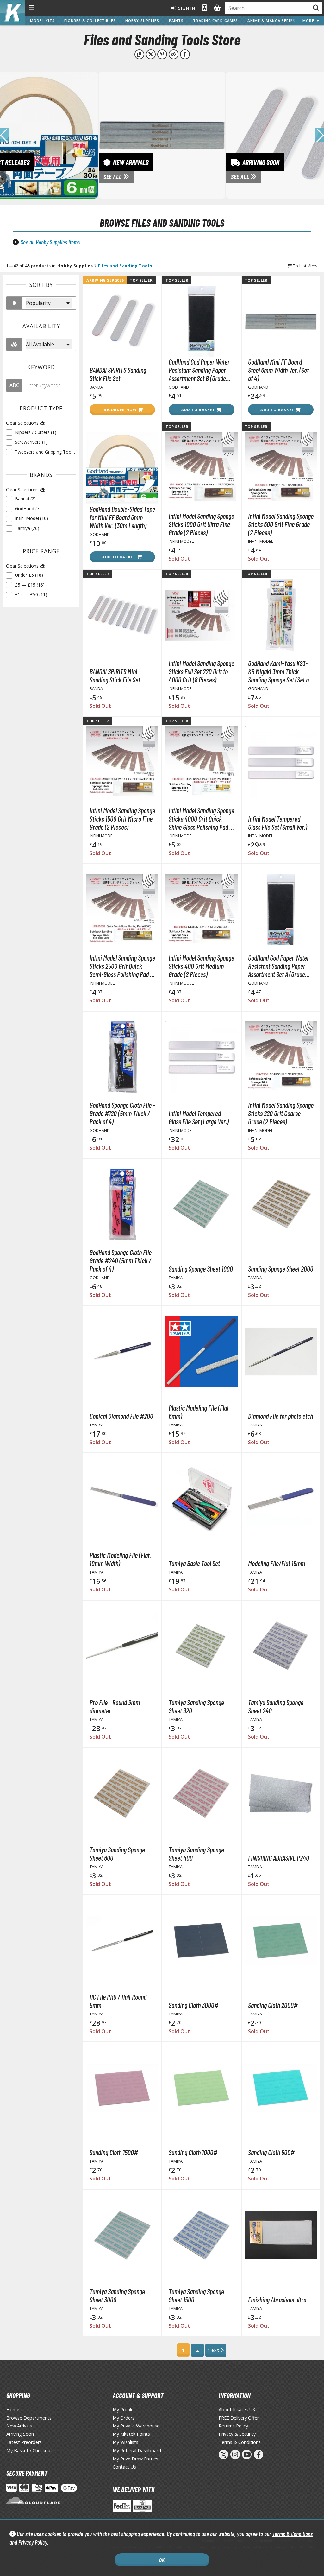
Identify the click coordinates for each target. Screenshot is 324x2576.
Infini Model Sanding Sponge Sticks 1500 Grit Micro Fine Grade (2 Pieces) (122, 819)
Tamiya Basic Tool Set (194, 1563)
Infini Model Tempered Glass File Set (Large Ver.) (199, 1117)
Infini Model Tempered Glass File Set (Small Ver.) (278, 823)
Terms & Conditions (293, 2534)
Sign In (186, 8)
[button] (320, 135)
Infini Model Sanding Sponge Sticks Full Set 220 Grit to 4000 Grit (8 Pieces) (201, 671)
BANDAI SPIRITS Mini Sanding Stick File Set (115, 676)
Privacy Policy (33, 2542)
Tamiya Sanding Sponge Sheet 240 (276, 1706)
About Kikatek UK (237, 2410)
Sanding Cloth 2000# (273, 2005)
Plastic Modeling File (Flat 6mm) (199, 1412)
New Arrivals (19, 2426)
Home (13, 2410)
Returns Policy (233, 2426)
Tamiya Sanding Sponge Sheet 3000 (117, 2295)
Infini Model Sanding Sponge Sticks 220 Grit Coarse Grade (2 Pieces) (281, 1113)
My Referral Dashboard (137, 2450)
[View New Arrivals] (162, 135)
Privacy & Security (237, 2434)
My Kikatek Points (131, 2434)
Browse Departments (29, 2418)
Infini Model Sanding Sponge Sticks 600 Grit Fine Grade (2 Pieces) (281, 524)
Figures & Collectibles (90, 20)
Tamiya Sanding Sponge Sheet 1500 (196, 2295)
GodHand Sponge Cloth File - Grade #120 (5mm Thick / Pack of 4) (122, 1113)
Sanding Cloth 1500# (114, 2152)
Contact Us (124, 2467)
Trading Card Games (215, 20)
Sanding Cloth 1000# (193, 2152)
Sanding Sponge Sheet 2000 (281, 1269)
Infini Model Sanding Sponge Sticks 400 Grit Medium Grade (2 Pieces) (201, 966)
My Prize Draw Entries (135, 2459)
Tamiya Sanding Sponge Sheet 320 (196, 1706)
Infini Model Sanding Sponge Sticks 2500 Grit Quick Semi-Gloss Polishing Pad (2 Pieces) (122, 966)
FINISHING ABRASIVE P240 (279, 1858)
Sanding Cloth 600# (271, 2152)
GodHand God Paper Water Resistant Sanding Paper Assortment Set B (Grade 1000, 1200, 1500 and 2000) (201, 370)
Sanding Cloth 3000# (193, 2005)
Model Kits (42, 20)
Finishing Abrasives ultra (277, 2300)
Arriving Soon (20, 2434)
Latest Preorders (24, 2442)
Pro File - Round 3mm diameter (115, 1706)
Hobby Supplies (142, 20)
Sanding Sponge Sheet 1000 (201, 1269)
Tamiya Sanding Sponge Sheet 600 (117, 1854)
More (310, 20)
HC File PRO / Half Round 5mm (118, 2001)
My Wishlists (125, 2442)
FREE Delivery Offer (239, 2418)
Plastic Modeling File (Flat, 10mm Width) (120, 1559)
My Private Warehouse (136, 2426)
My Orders (124, 2418)
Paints (176, 20)
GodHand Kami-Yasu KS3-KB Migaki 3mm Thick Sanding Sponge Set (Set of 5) (279, 671)
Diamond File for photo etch (280, 1416)
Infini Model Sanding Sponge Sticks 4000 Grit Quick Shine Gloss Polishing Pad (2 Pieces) (201, 819)
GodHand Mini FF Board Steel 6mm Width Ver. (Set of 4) (278, 370)
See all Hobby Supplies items (50, 242)
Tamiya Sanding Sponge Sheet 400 (196, 1854)
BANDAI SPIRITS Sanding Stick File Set (118, 374)
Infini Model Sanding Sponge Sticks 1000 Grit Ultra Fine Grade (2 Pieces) (201, 524)
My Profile (123, 2410)
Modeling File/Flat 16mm (277, 1563)
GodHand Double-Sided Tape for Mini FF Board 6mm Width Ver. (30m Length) (122, 517)
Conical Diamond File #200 (121, 1416)
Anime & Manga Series (271, 20)
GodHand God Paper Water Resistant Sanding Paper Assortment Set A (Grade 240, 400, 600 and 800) (279, 966)
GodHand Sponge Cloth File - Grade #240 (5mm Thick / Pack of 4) (122, 1260)
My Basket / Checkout (29, 2450)
